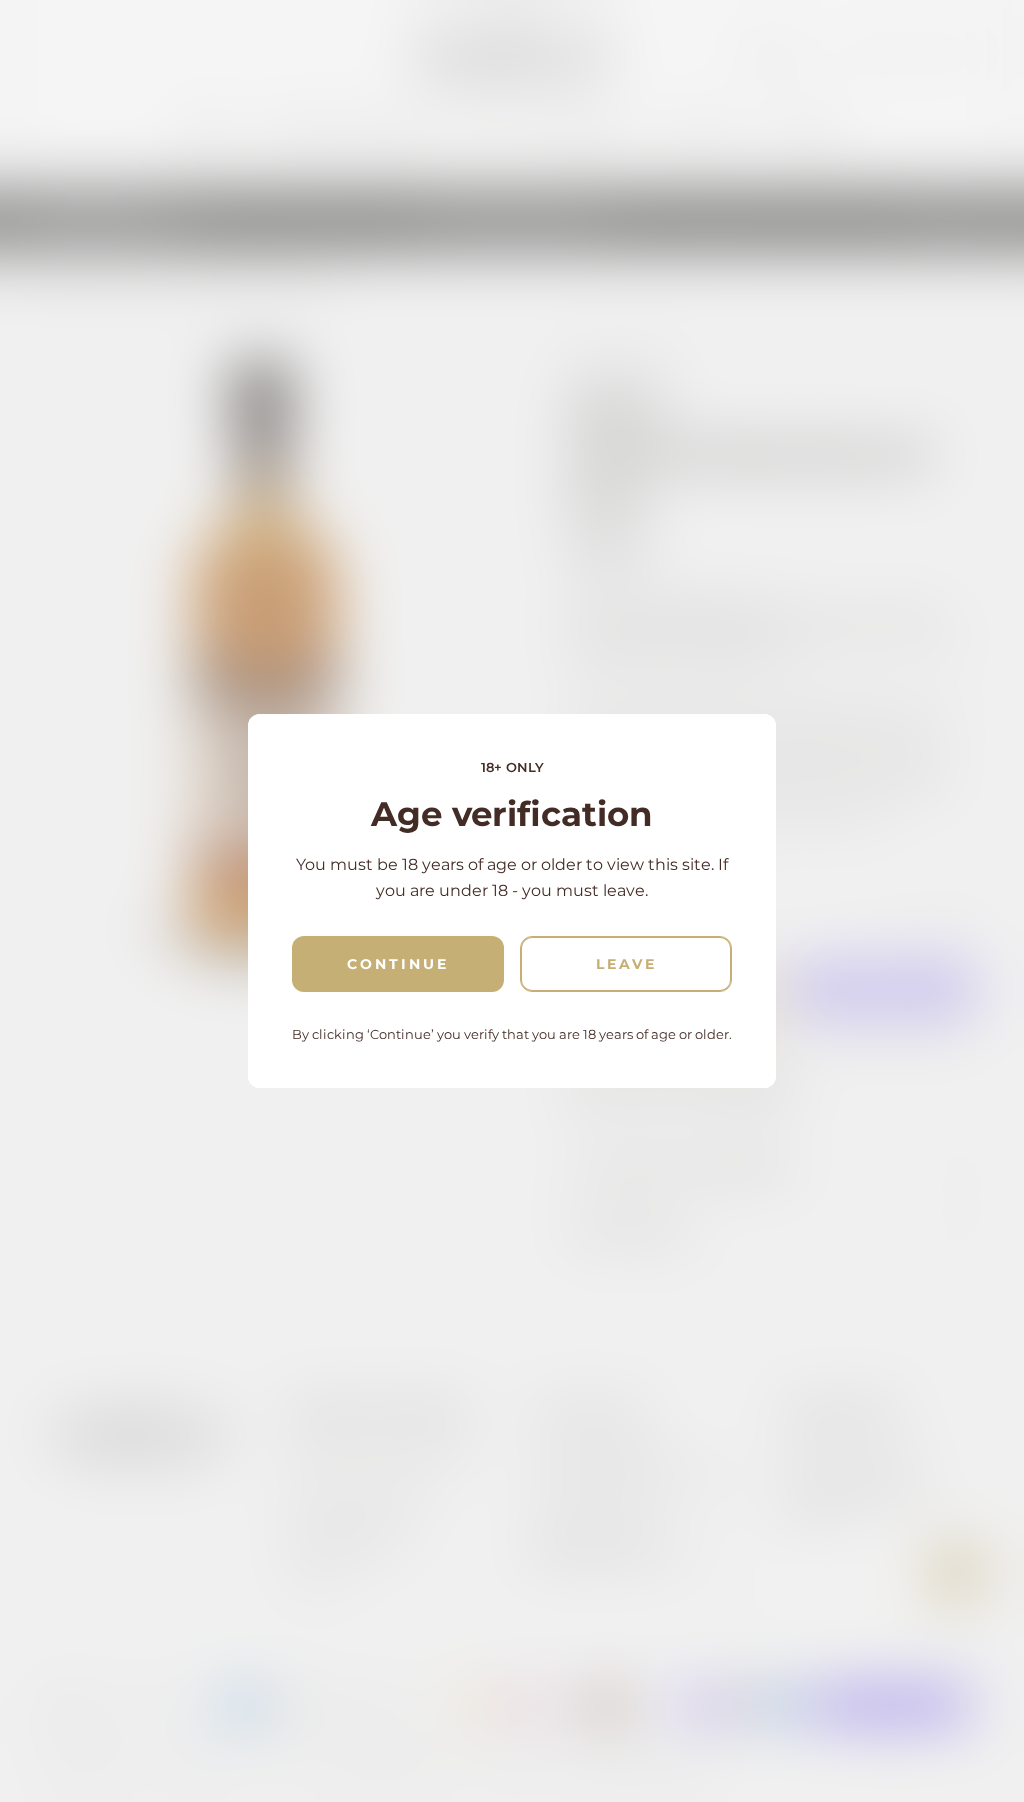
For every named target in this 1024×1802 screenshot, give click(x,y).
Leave (626, 964)
